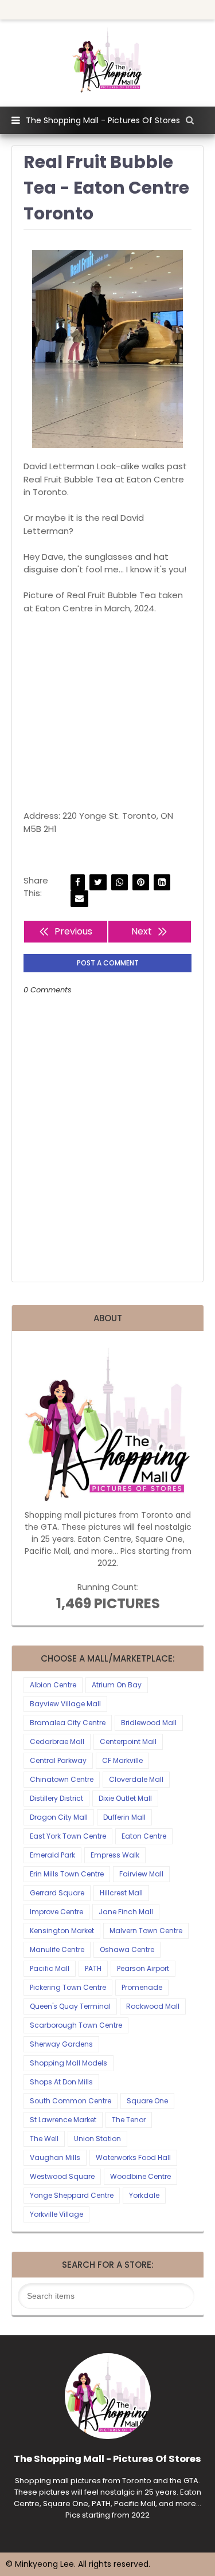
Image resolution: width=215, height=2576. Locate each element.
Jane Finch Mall (126, 1912)
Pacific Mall (50, 1968)
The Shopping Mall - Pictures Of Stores (103, 120)
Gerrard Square (57, 1893)
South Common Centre (71, 2101)
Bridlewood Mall (149, 1723)
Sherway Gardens (61, 2044)
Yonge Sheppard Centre (72, 2195)
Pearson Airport (143, 1968)
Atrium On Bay (117, 1685)
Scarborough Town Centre (76, 2025)
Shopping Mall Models (69, 2063)
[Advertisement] (107, 712)
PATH (93, 1968)
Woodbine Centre (140, 2176)
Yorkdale (144, 2195)
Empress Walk (115, 1855)
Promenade (142, 1987)
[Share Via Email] (79, 899)
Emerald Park (52, 1855)
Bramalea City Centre (68, 1723)
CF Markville (122, 1760)
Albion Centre (53, 1685)
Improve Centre (56, 1912)
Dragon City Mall (59, 1817)
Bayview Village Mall (65, 1704)
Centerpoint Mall (128, 1741)
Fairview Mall (141, 1874)
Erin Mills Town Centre (67, 1874)
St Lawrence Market (63, 2120)
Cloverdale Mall (136, 1779)
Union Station (97, 2139)
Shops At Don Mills (61, 2082)
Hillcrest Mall (121, 1893)
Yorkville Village (56, 2214)
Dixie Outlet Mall (125, 1798)
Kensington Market (62, 1931)
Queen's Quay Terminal (70, 2006)
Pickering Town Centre (68, 1987)
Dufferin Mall (124, 1817)
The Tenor (129, 2120)
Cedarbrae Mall (57, 1741)
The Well (44, 2139)
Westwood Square (62, 2176)
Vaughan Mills (55, 2157)
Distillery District (56, 1798)
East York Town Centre (68, 1836)
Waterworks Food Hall (133, 2157)
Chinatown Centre (62, 1779)
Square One (147, 2101)
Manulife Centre (57, 1949)
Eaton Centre (144, 1836)
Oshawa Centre (127, 1949)
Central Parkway (58, 1760)
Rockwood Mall (153, 2006)
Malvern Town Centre (146, 1931)
